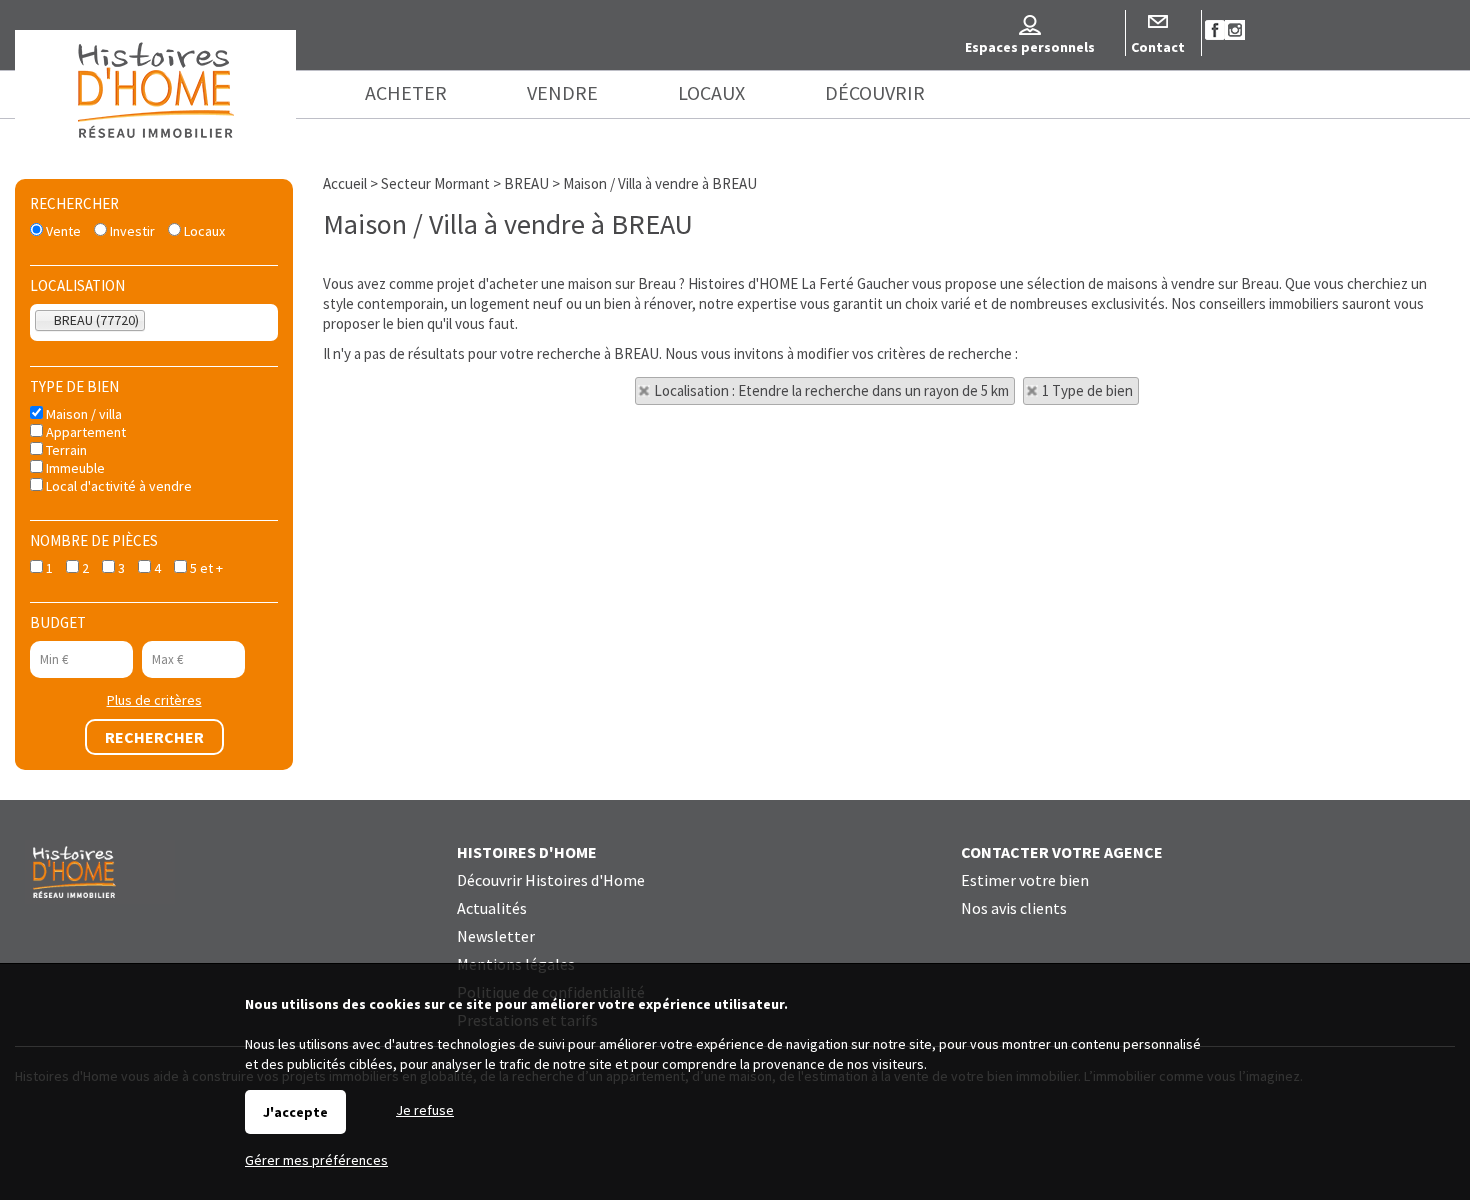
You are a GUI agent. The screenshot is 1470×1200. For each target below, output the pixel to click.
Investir (131, 231)
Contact (1158, 47)
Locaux (203, 231)
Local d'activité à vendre (117, 486)
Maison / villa (82, 414)
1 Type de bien (1087, 390)
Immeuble (74, 468)
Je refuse (425, 1110)
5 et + (205, 568)
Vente (62, 231)
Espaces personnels (1030, 47)
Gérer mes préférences (316, 1160)
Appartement (84, 432)
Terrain (65, 450)
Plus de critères (154, 700)
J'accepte (295, 1112)
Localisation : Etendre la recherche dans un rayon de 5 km (831, 390)
